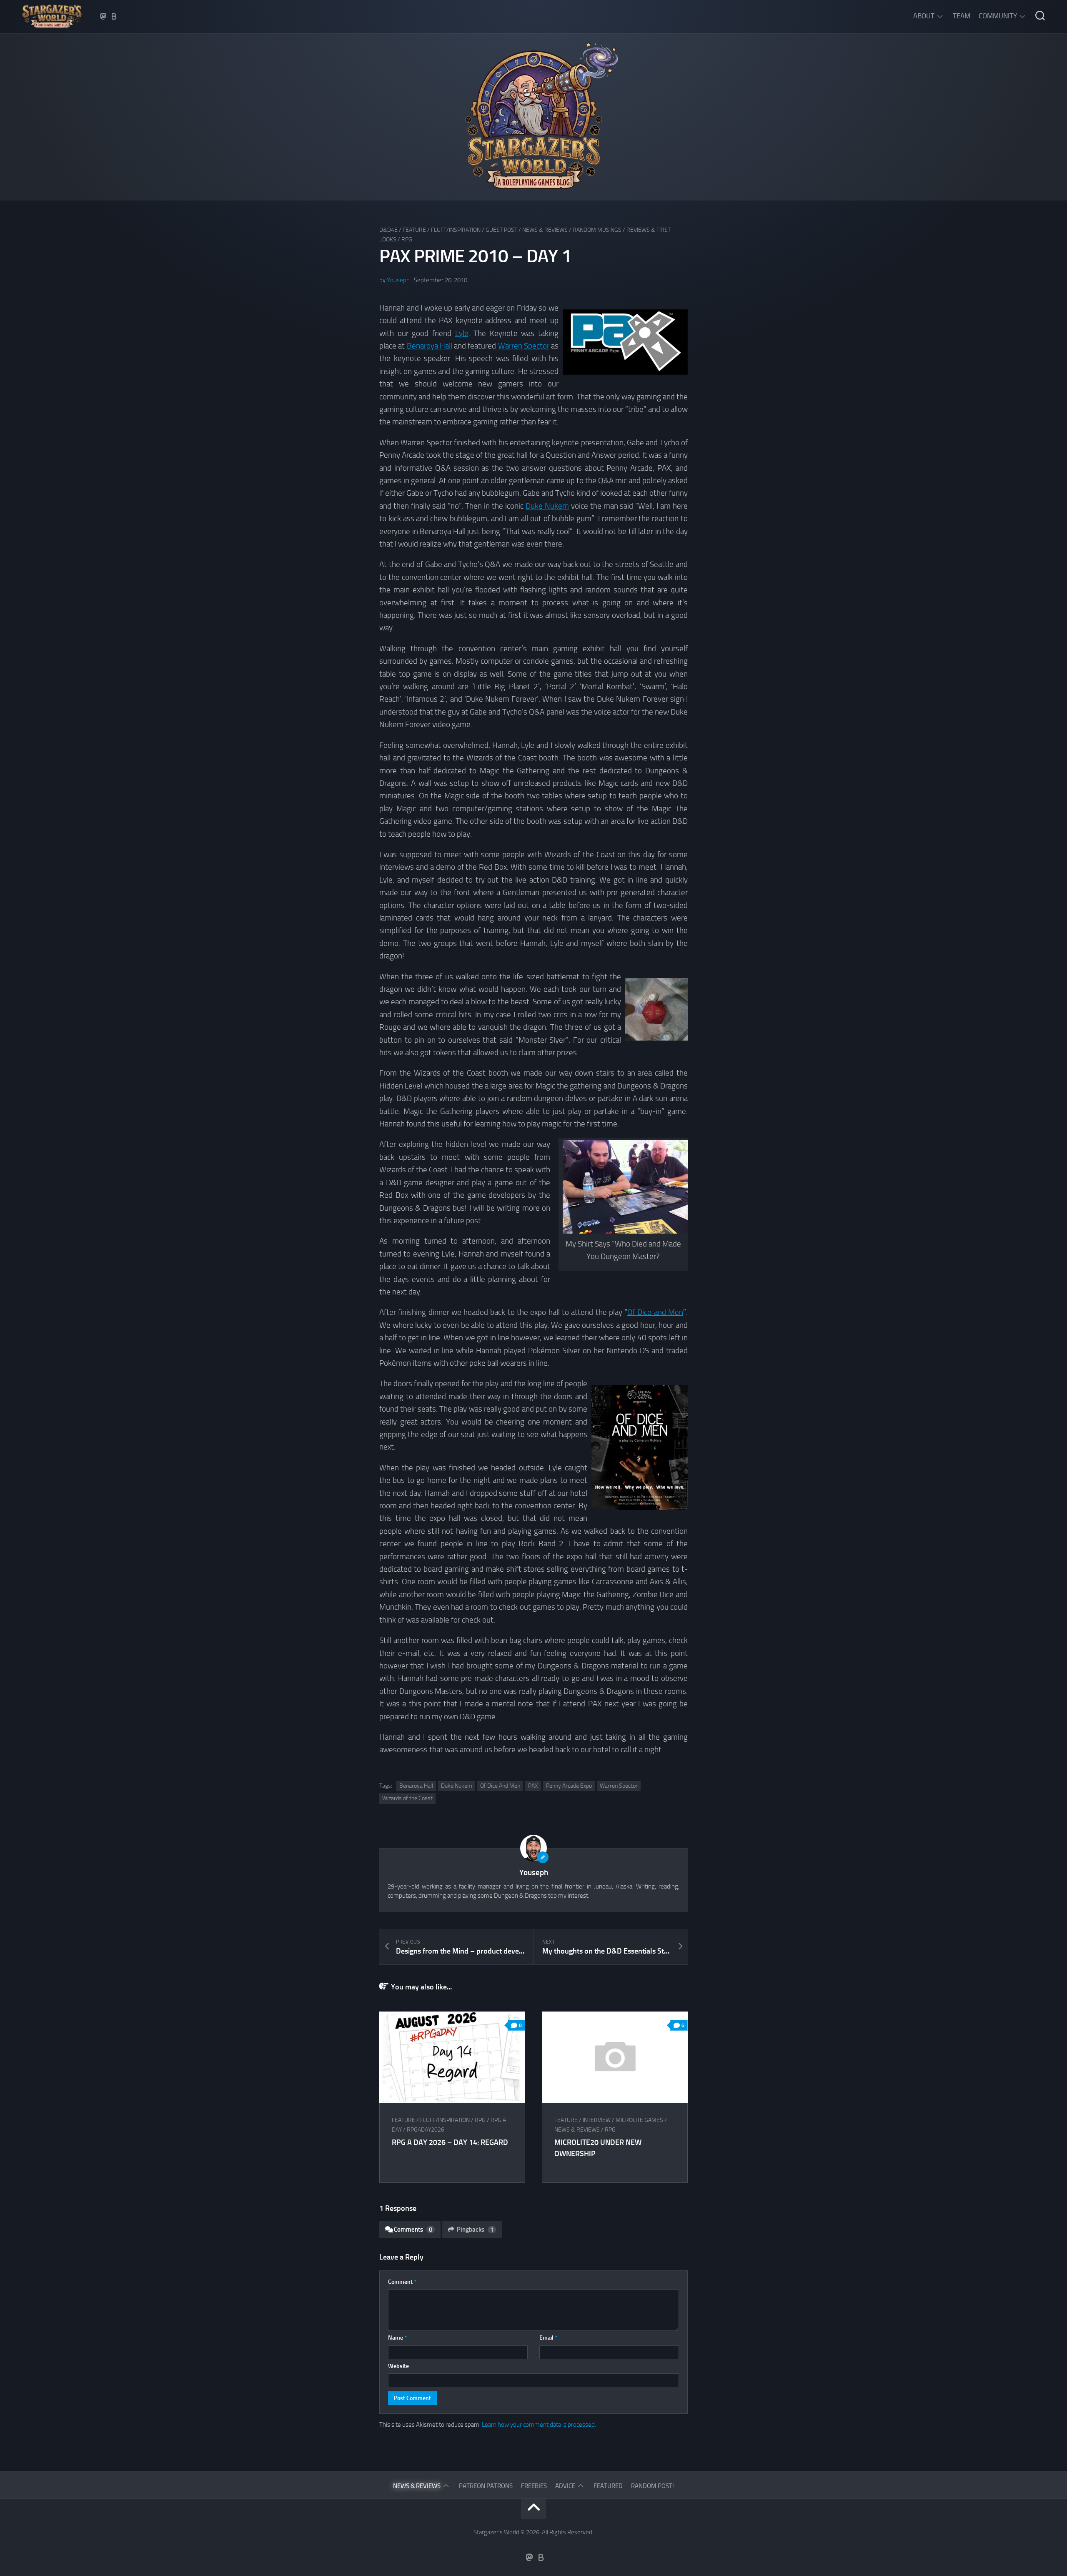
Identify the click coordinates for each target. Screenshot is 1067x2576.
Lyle (462, 333)
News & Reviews (545, 230)
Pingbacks (475, 2230)
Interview (597, 2120)
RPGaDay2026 (426, 2130)
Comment (402, 2282)
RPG (407, 240)
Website (398, 2366)
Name (397, 2338)
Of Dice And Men (500, 1786)
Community (998, 16)
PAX (533, 1786)
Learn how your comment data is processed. (539, 2425)
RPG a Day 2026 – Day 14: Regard (450, 2142)
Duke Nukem (547, 506)
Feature (414, 230)
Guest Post (501, 230)
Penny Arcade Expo (569, 1786)
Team (962, 16)
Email (548, 2338)
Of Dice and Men (655, 1312)
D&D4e (388, 230)
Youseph (398, 280)
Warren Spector (524, 346)
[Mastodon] (103, 16)
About (924, 16)
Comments (413, 2230)
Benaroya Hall (430, 346)
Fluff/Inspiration (456, 230)
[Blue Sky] (114, 16)
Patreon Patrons (486, 2486)
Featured (608, 2486)
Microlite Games (639, 2120)
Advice (565, 2486)
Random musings (597, 230)
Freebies (534, 2486)
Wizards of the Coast (407, 1798)
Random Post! (652, 2486)
